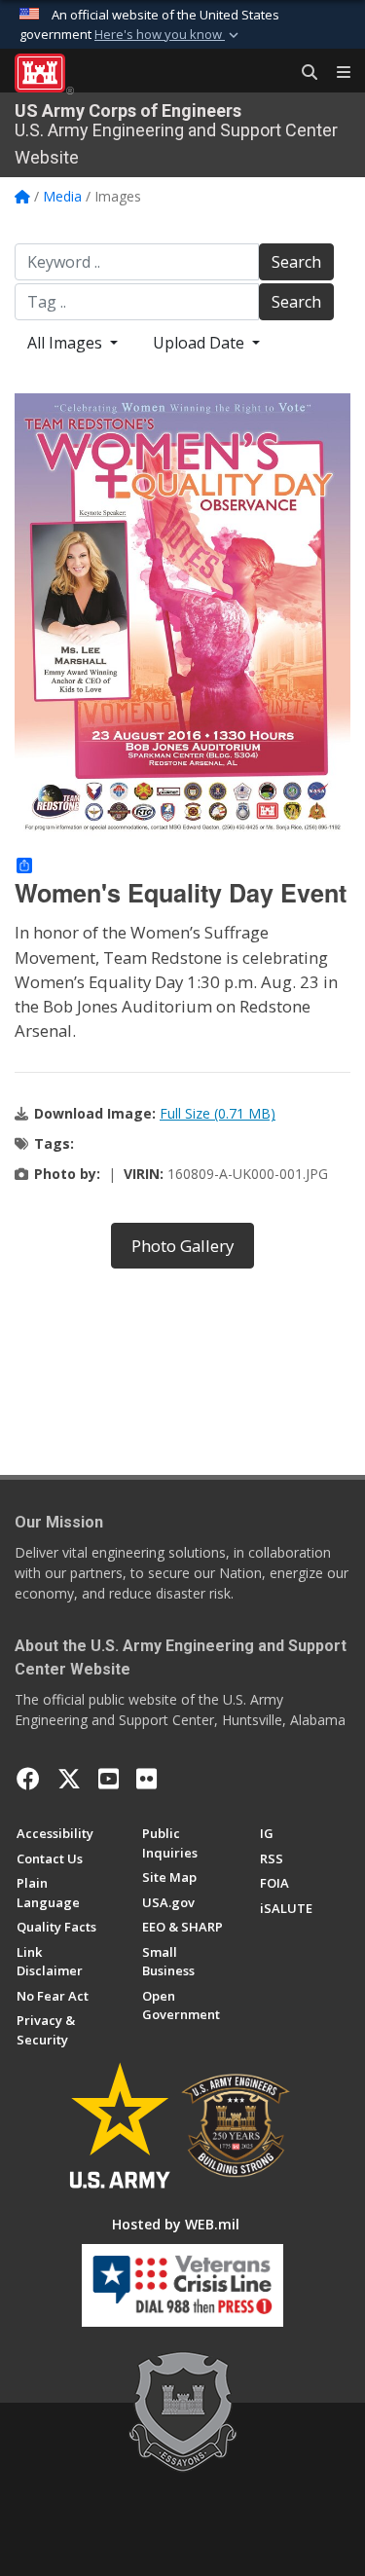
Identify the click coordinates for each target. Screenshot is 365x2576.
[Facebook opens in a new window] (28, 1779)
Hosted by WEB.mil (176, 2224)
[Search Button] (303, 73)
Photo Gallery (182, 1246)
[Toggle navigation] (336, 73)
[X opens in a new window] (69, 1779)
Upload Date (201, 343)
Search (296, 262)
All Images (67, 343)
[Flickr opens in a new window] (146, 1779)
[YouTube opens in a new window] (109, 1779)
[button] (168, 35)
